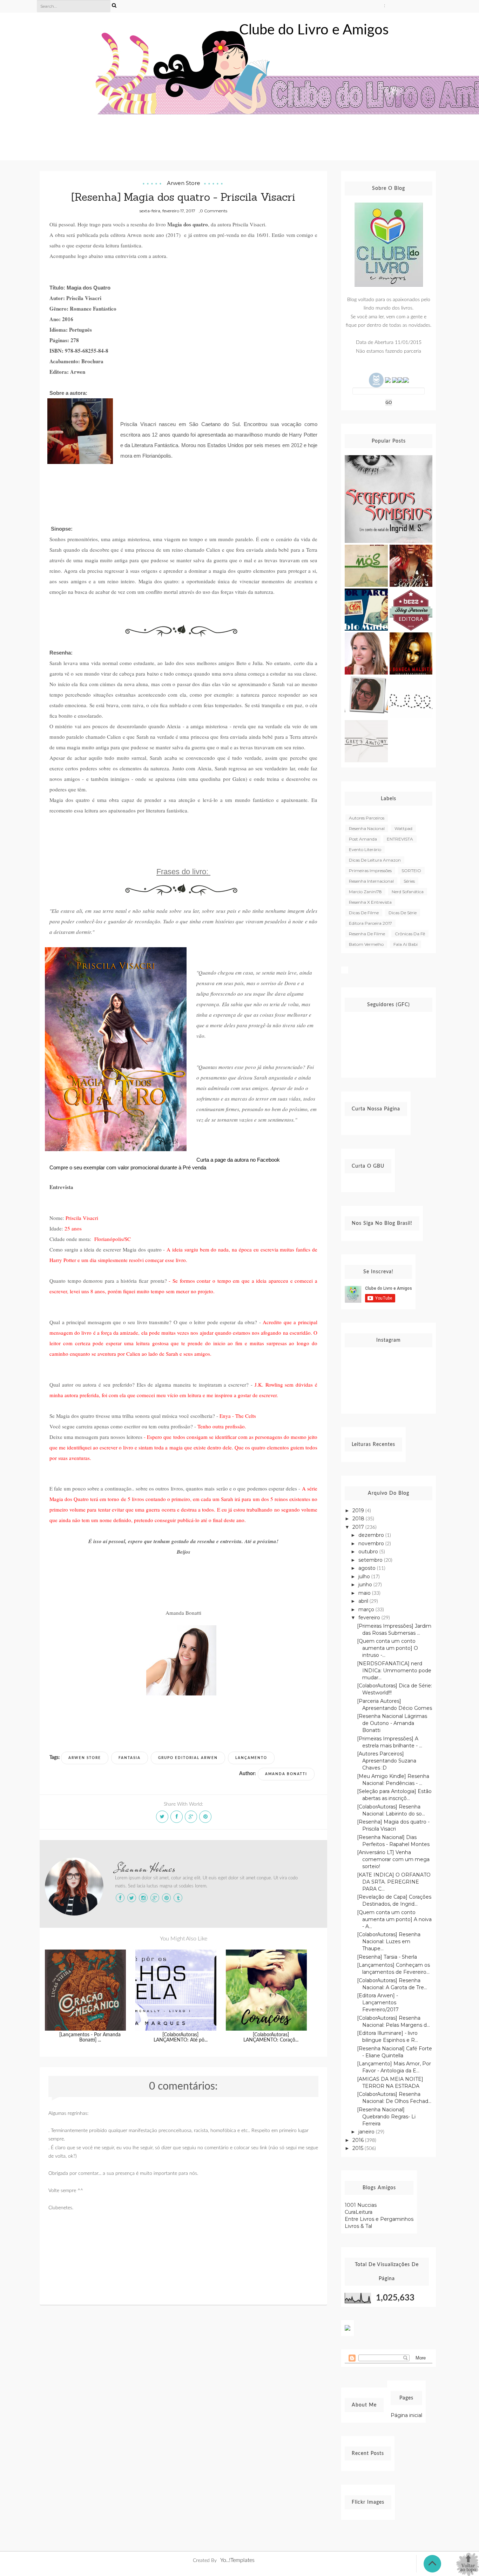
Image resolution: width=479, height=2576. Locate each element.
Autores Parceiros (367, 818)
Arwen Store (184, 183)
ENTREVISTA (400, 839)
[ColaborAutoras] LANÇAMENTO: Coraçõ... (271, 2037)
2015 (359, 2148)
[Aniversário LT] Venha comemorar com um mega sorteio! (393, 1859)
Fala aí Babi (406, 944)
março (367, 1609)
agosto (368, 1568)
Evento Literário (365, 849)
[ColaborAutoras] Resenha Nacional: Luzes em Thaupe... (389, 1941)
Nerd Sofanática (408, 892)
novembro (372, 1543)
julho (365, 1576)
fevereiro (370, 1618)
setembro (371, 1560)
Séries (409, 881)
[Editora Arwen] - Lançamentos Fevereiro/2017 (378, 2003)
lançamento (251, 1758)
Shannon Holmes (145, 1868)
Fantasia (130, 1758)
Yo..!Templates (237, 2560)
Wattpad (403, 828)
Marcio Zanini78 (365, 892)
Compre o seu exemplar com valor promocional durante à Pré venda (128, 1167)
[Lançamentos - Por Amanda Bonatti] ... (90, 2037)
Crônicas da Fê (410, 934)
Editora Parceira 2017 (370, 923)
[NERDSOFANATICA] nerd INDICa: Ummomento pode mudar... (394, 1671)
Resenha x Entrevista (370, 902)
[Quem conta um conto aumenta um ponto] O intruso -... (387, 1648)
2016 (359, 2140)
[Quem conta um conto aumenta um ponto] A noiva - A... (394, 1919)
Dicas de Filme (364, 913)
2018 (359, 1519)
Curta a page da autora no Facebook (238, 1160)
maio (365, 1593)
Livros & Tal (358, 2226)
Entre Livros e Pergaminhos (379, 2219)
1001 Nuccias (361, 2205)
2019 (359, 1511)
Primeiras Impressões (370, 871)
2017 (359, 1527)
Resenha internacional (371, 881)
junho (366, 1585)
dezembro (372, 1535)
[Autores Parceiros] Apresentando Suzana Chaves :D (387, 1761)
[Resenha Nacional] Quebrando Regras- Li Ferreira (386, 2117)
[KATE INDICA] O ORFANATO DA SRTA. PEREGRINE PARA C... (394, 1882)
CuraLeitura (359, 2212)
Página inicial (406, 2415)
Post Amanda (363, 839)
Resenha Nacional (367, 828)
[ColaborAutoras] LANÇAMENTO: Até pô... (181, 2037)
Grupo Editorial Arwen (188, 1758)
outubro (369, 1552)
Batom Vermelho (366, 944)
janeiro (367, 2132)
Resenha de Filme (367, 934)
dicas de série (403, 913)
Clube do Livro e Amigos (314, 30)
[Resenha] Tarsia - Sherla (387, 1957)
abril (364, 1601)
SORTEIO (411, 871)
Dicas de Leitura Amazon (375, 860)
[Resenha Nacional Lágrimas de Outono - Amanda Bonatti (392, 1723)
